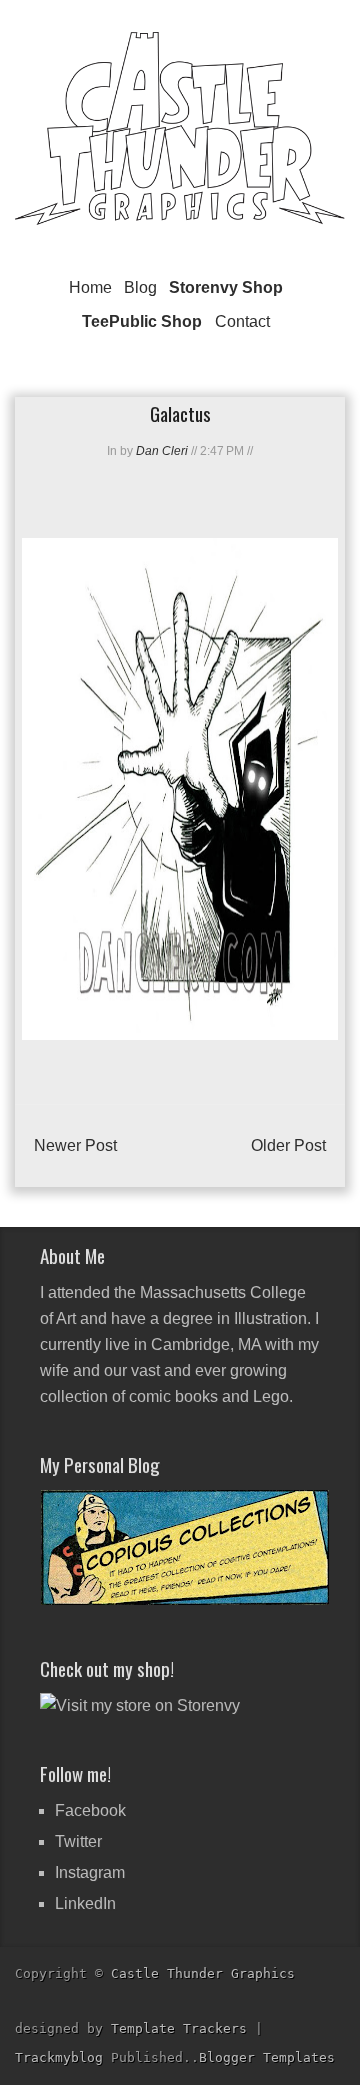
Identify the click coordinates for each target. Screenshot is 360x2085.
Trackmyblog (59, 2057)
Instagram (90, 1872)
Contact (242, 321)
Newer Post (75, 1145)
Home (90, 287)
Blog (140, 287)
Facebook (90, 1810)
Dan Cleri (162, 451)
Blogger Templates (267, 2057)
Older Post (288, 1145)
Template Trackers (179, 2028)
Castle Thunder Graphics (203, 1973)
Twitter (78, 1841)
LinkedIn (85, 1903)
